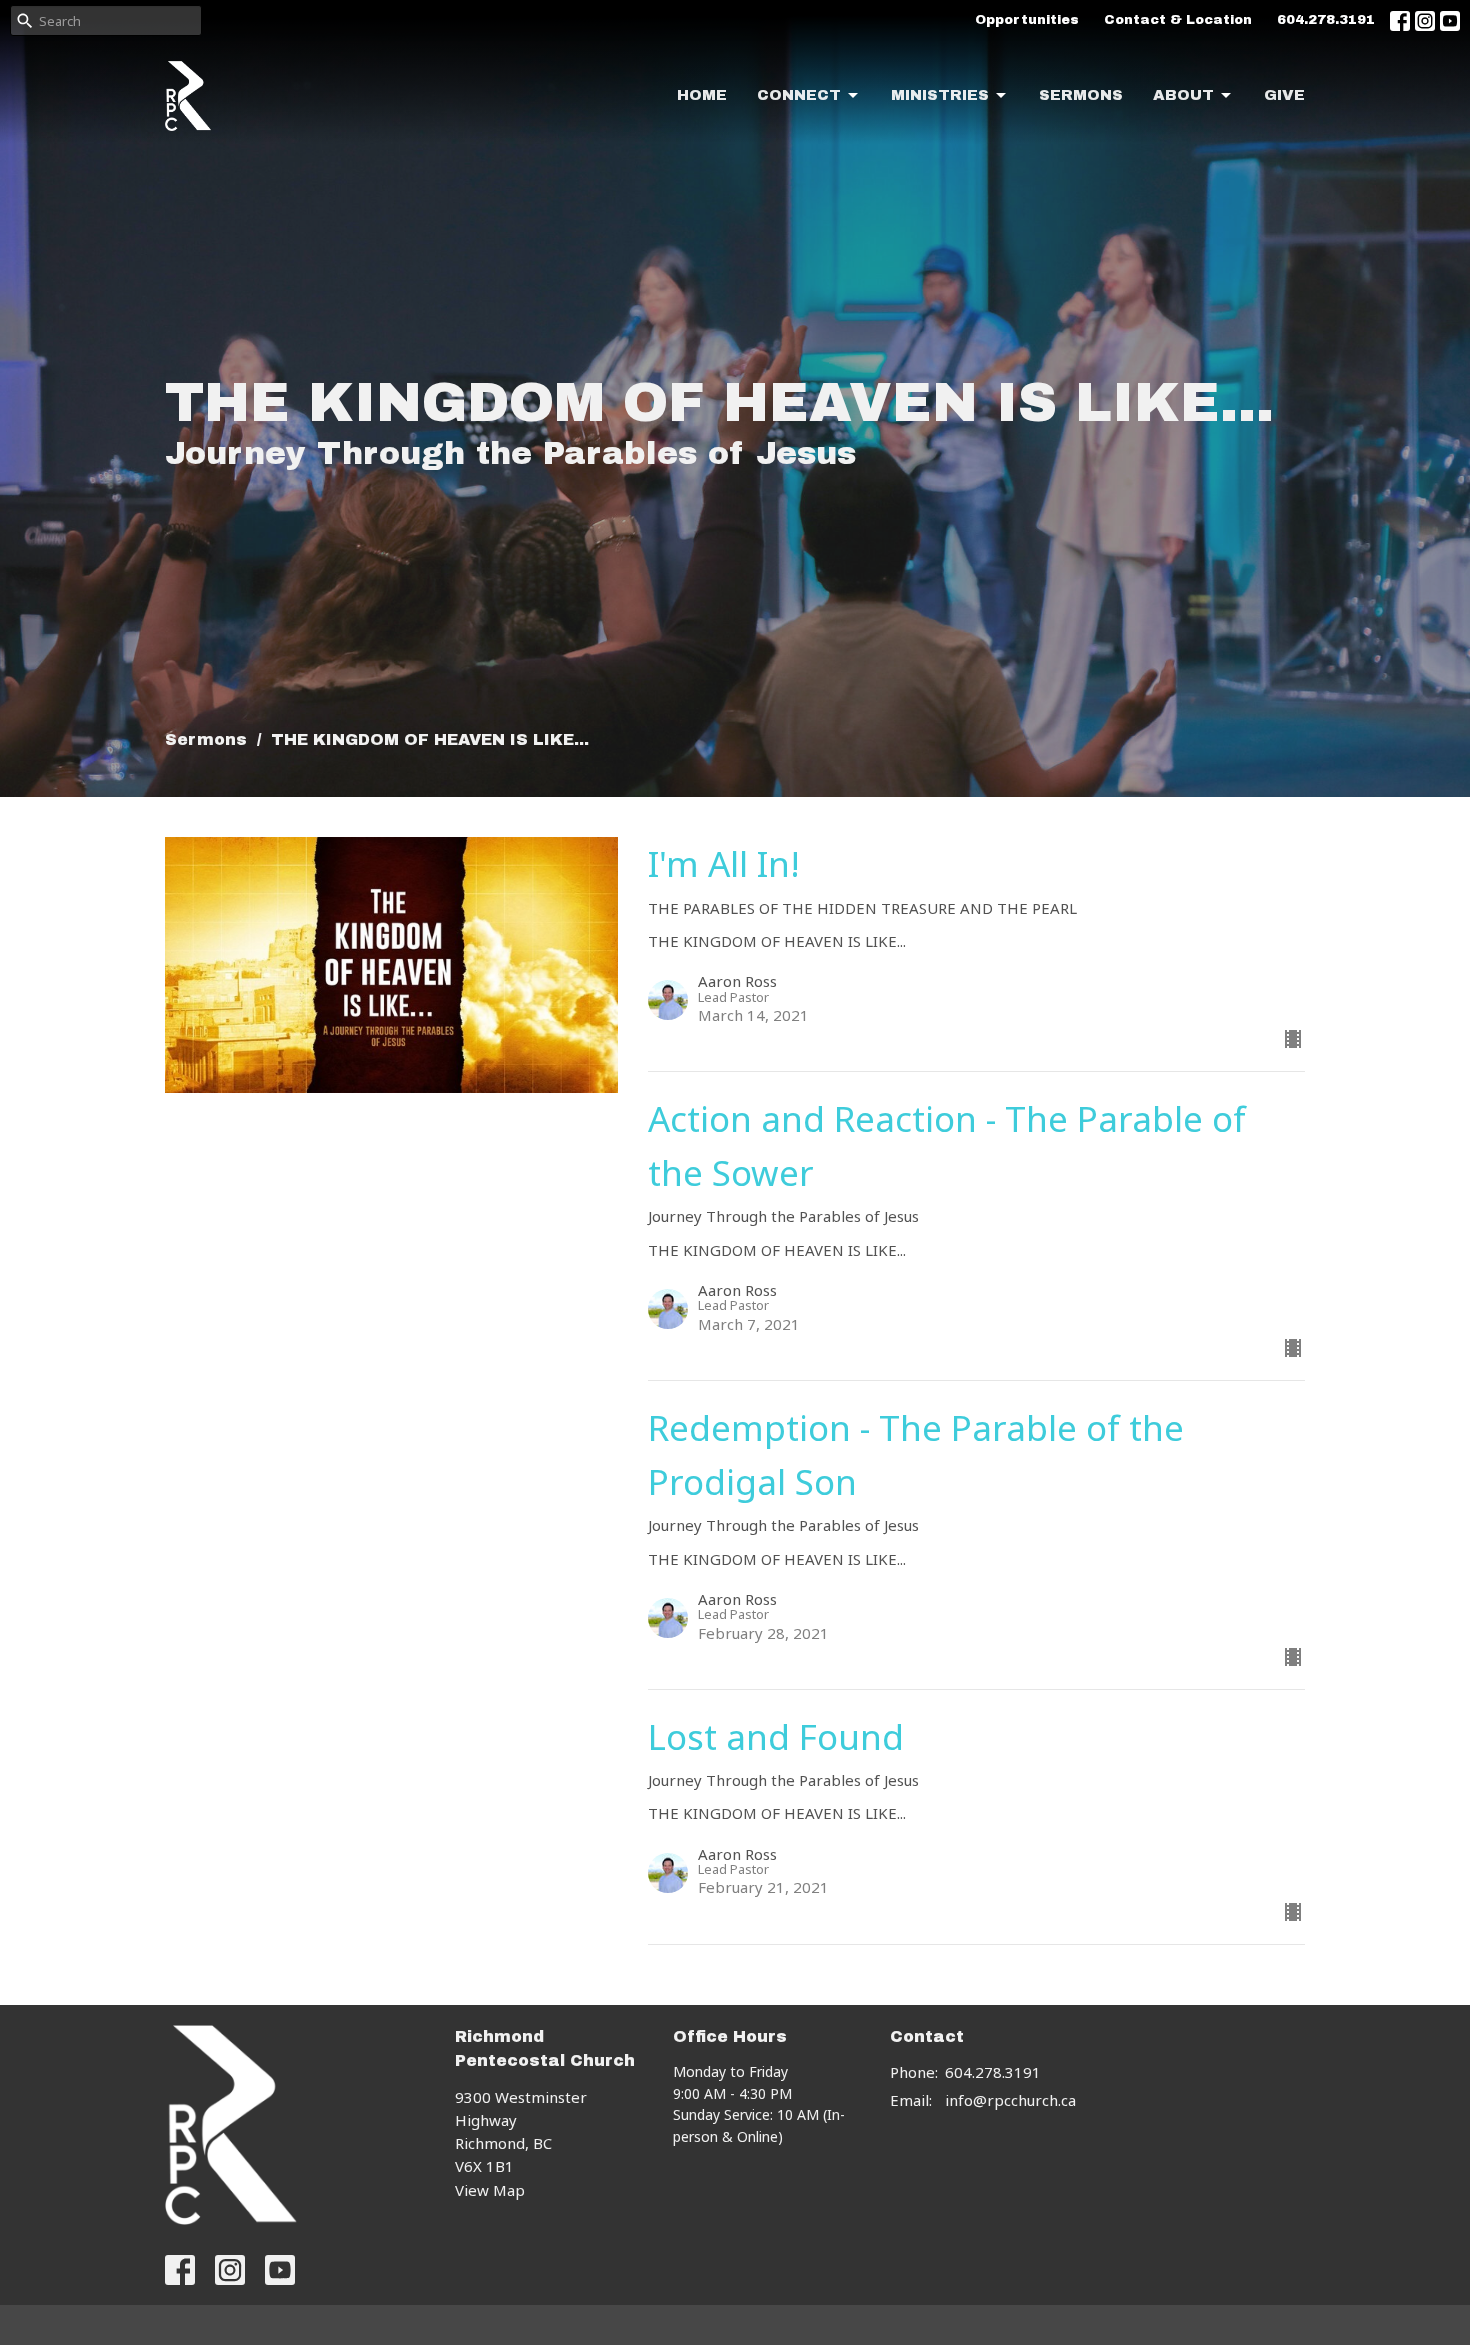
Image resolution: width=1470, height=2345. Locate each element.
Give (1284, 95)
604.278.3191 (1326, 20)
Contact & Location (1178, 20)
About (1183, 95)
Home (702, 95)
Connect (799, 95)
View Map (490, 2190)
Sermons (1081, 95)
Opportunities (1027, 20)
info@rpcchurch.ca (1010, 2100)
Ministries (940, 95)
